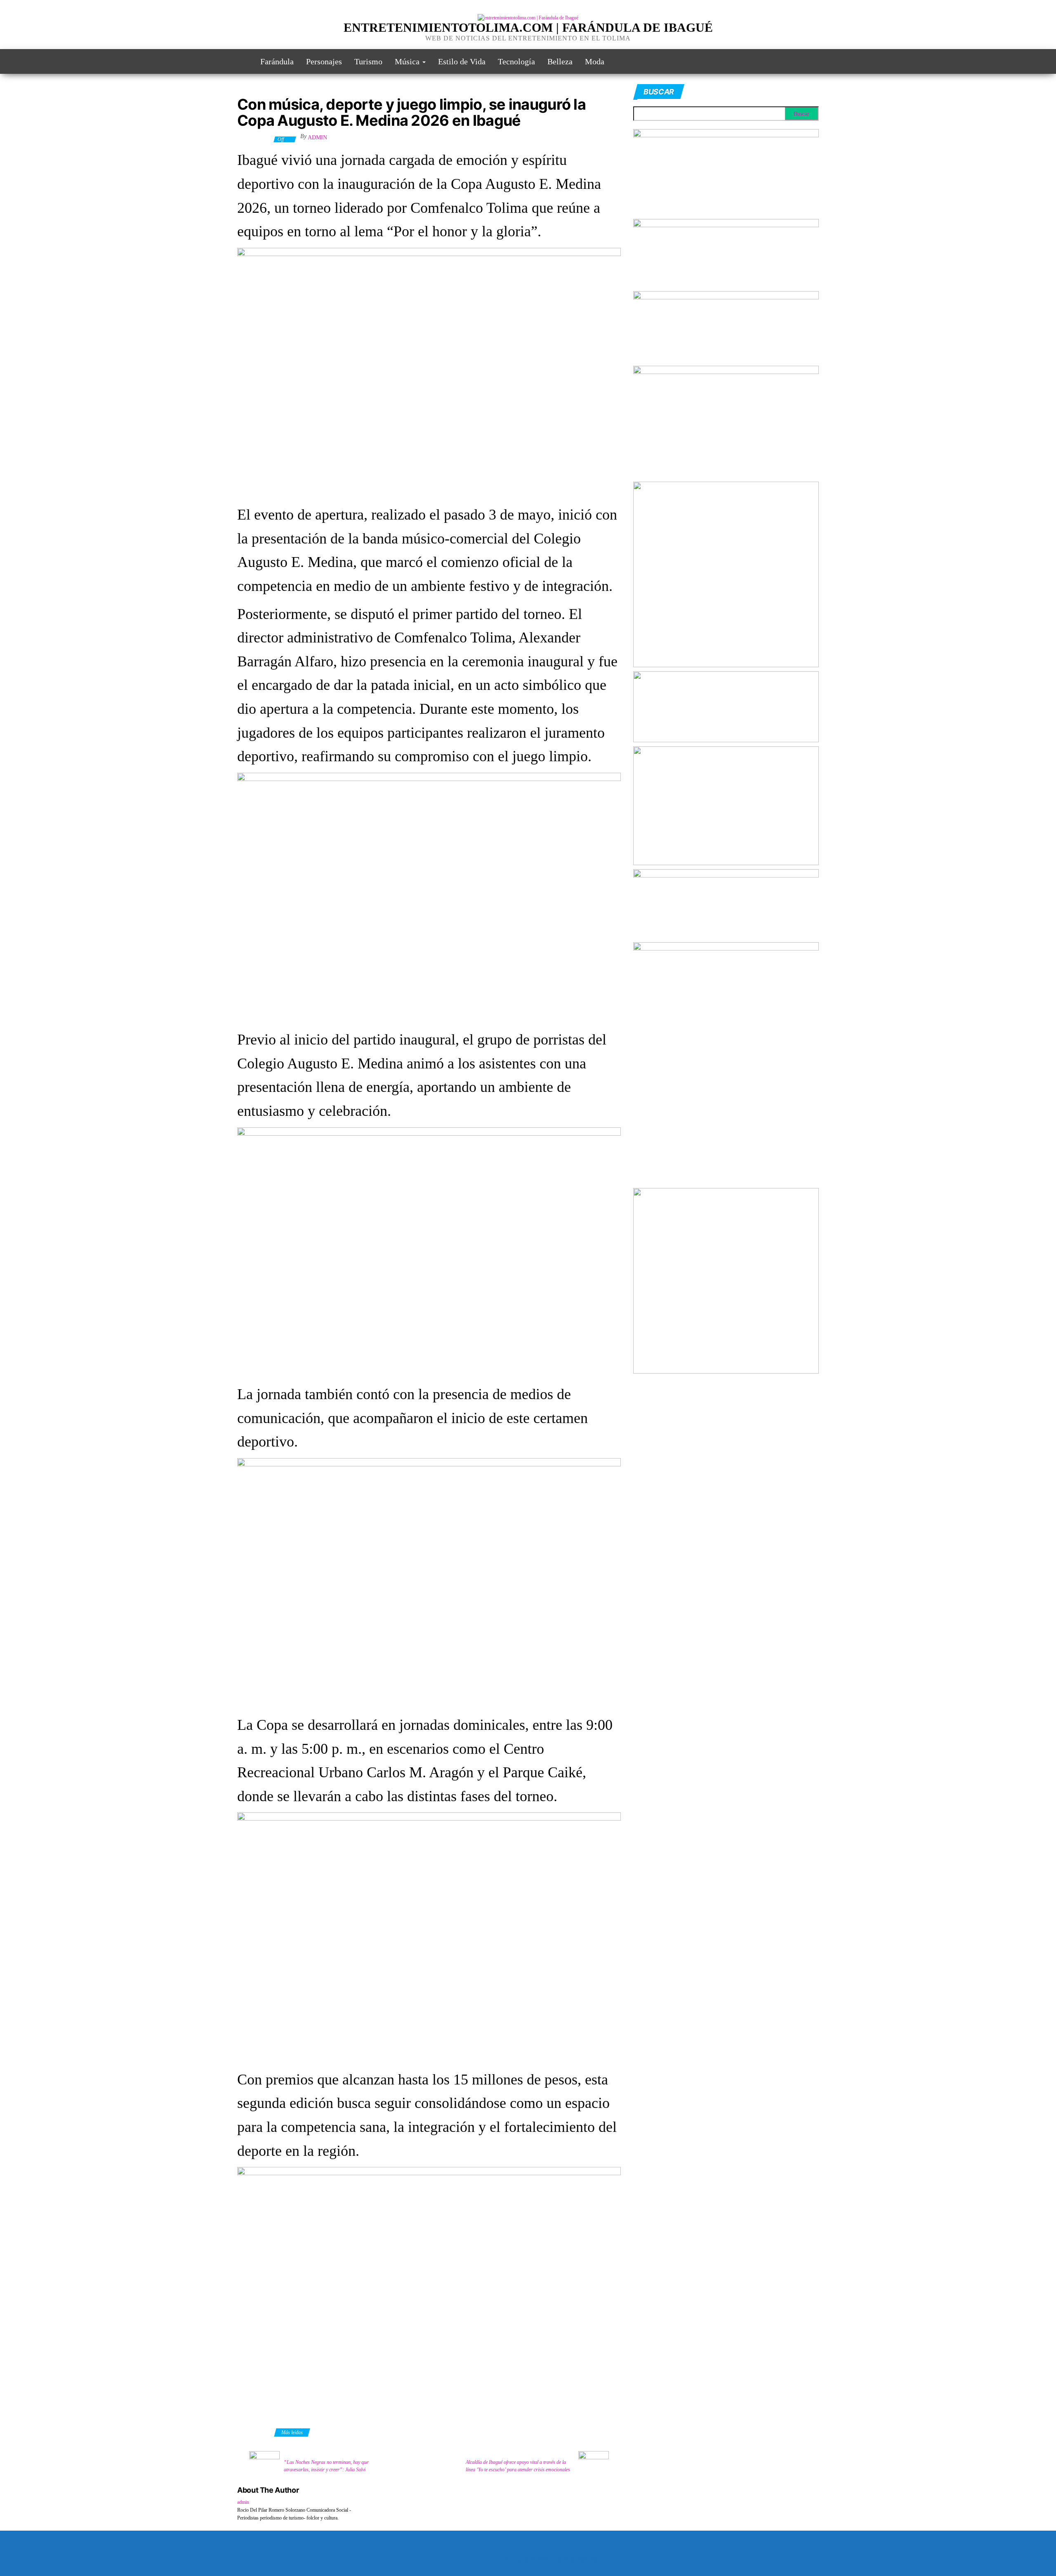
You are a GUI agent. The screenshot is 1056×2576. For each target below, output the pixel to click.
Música (408, 61)
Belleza (560, 61)
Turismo (368, 61)
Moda (595, 61)
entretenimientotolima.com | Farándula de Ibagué (528, 27)
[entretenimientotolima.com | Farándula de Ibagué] (243, 61)
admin (317, 138)
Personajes (324, 61)
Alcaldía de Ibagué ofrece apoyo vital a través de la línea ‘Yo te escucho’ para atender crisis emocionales (518, 2466)
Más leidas (292, 2432)
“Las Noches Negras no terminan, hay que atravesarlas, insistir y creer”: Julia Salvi (326, 2466)
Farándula (277, 61)
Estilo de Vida (462, 61)
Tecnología (516, 61)
